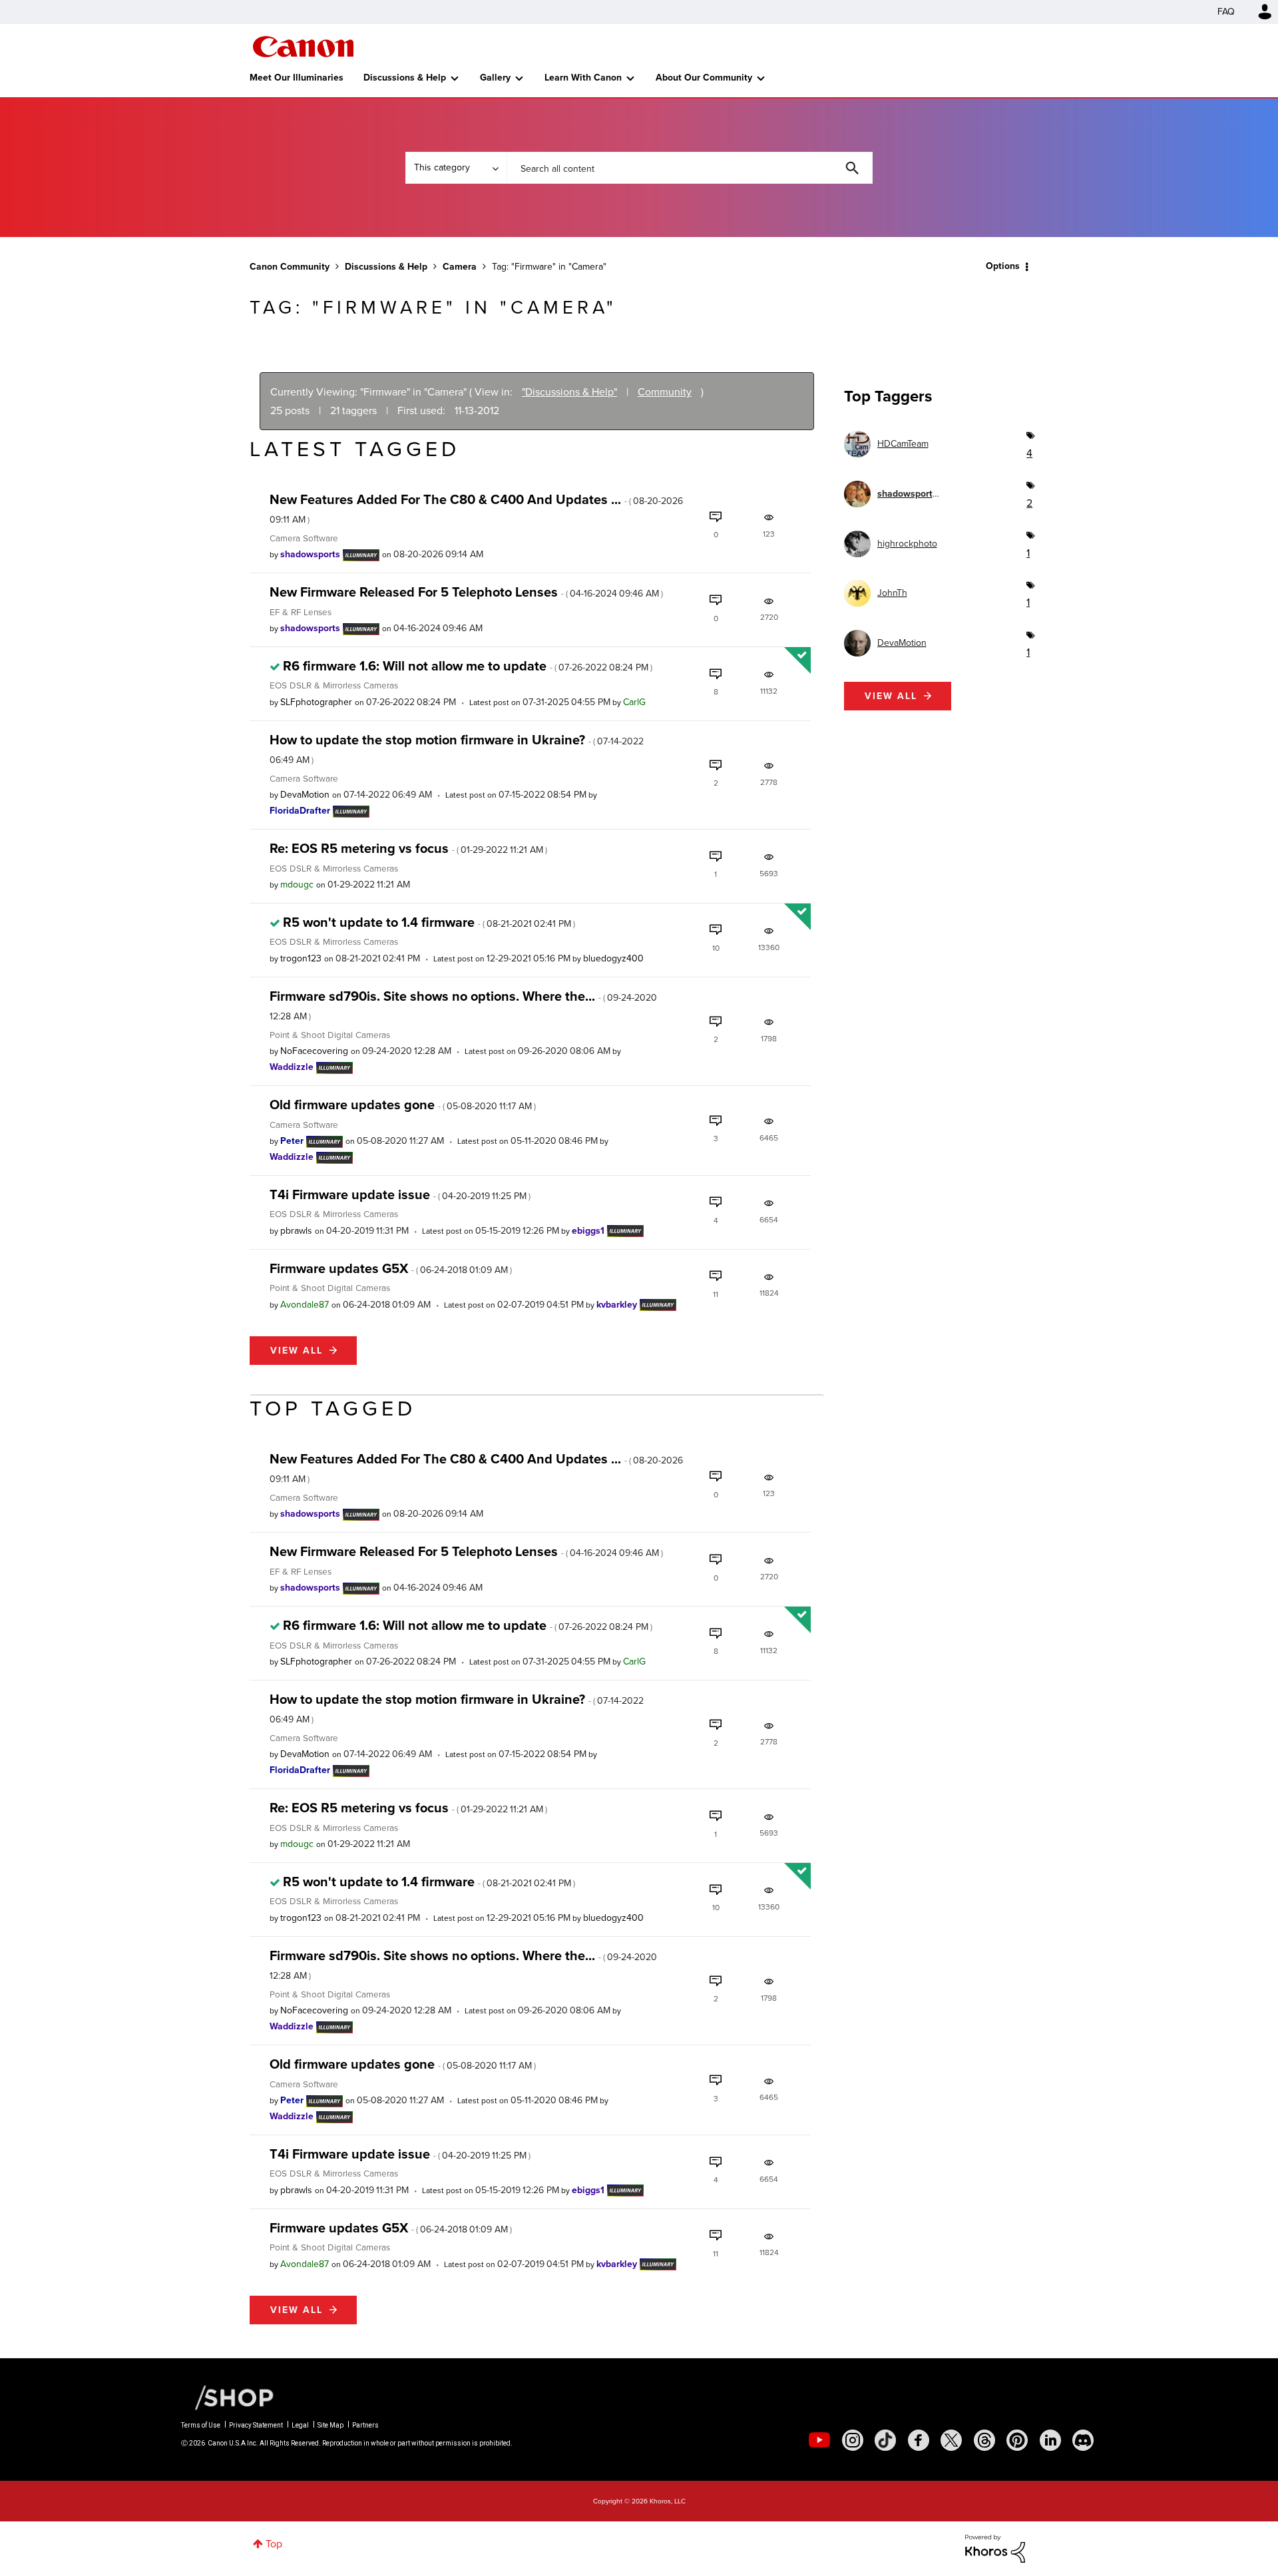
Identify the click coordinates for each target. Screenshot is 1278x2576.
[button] (824, 1180)
